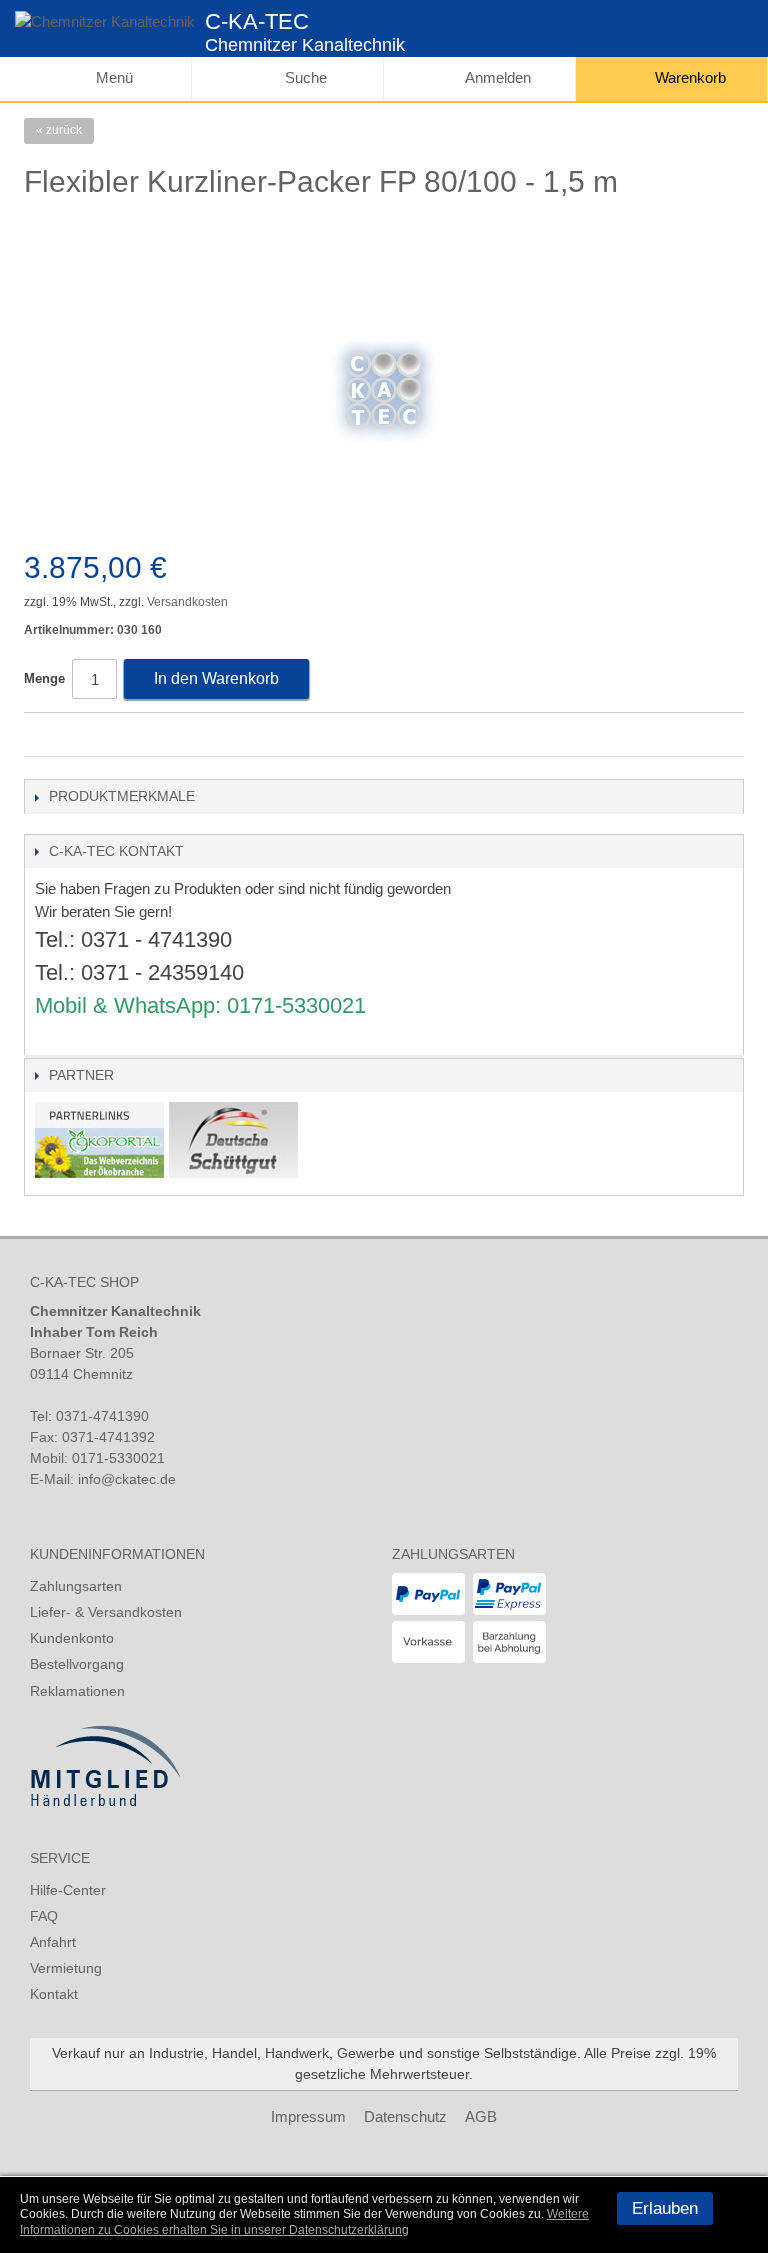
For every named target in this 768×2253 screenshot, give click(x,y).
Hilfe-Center (68, 1890)
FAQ (44, 1916)
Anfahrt (53, 1942)
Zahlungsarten (76, 1586)
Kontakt (54, 1994)
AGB (481, 2116)
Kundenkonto (72, 1638)
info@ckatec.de (127, 1479)
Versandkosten (187, 602)
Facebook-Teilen (44, 736)
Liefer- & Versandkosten (106, 1612)
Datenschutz (405, 2116)
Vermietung (66, 1968)
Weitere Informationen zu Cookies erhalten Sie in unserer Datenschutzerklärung (304, 2222)
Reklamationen (77, 1691)
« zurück (59, 130)
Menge (44, 678)
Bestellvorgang (77, 1664)
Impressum (308, 2116)
